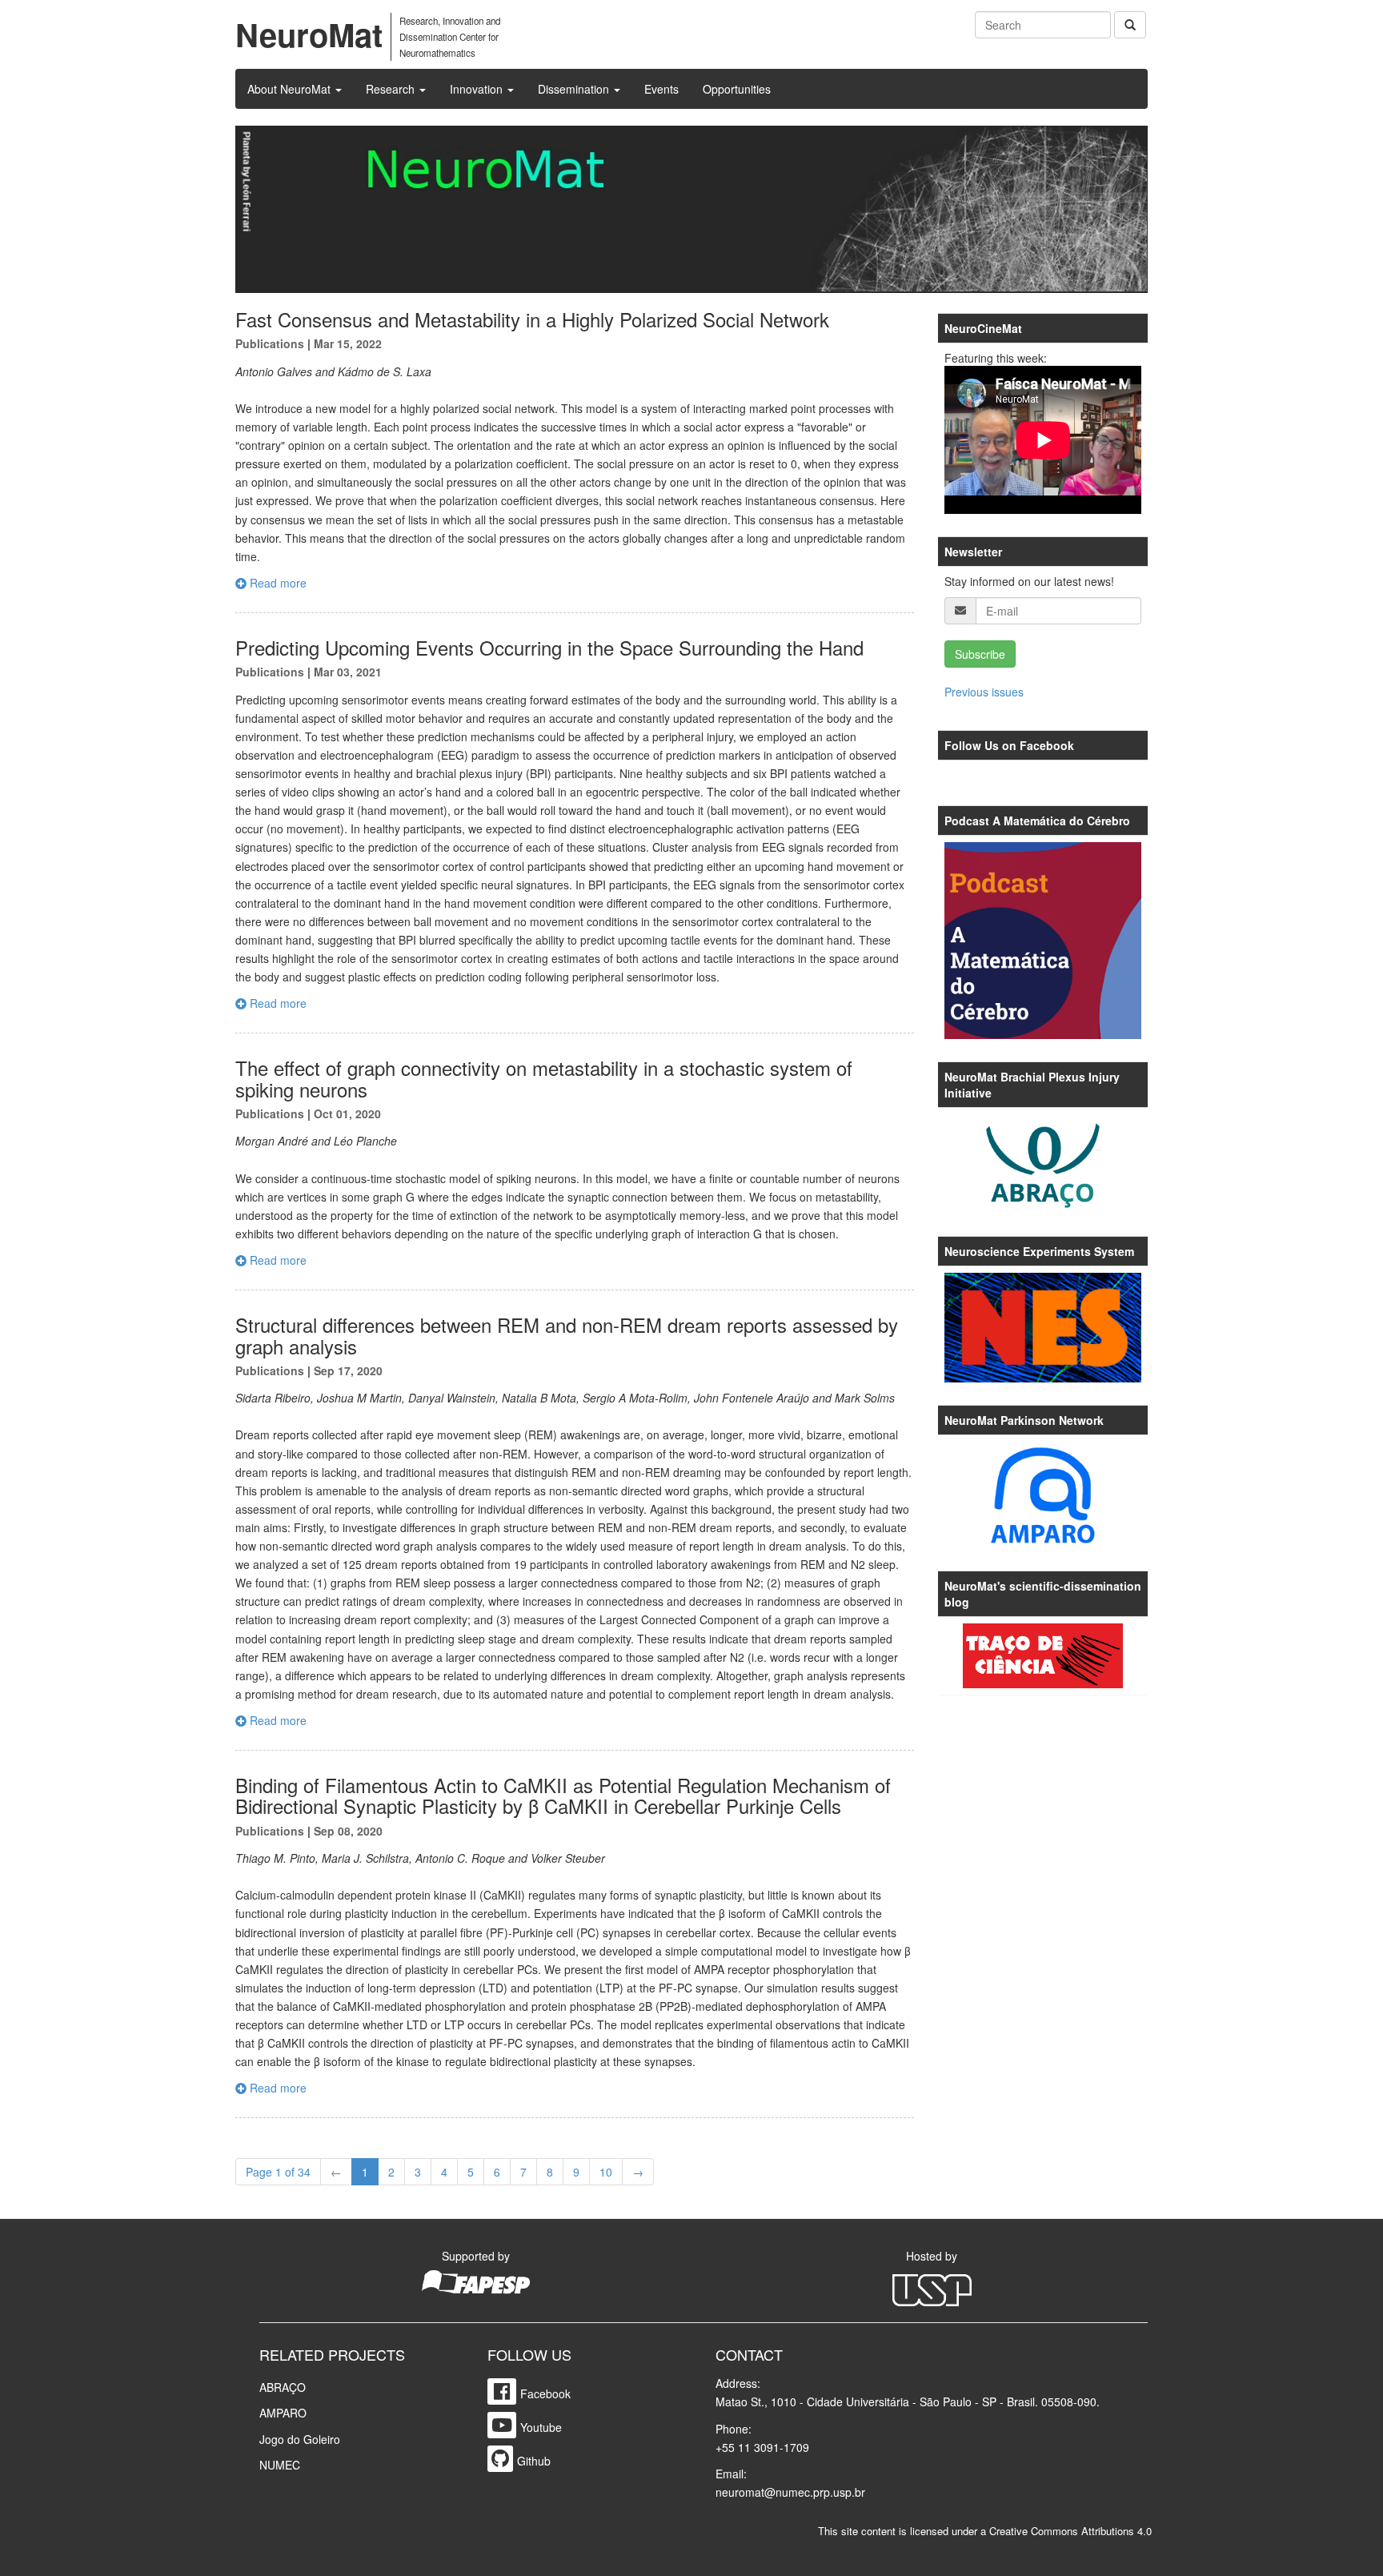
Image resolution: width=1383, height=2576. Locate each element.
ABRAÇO (283, 2387)
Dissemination (575, 89)
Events (661, 89)
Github (534, 2461)
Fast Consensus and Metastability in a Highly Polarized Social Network (532, 319)
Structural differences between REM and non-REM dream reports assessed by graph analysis (567, 1335)
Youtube (541, 2427)
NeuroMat (309, 34)
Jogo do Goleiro (300, 2439)
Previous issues (984, 692)
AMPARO (283, 2413)
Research (392, 89)
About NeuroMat (291, 89)
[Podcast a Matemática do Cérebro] (1043, 941)
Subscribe (980, 654)
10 (606, 2172)
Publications (270, 343)
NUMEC (280, 2465)
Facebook (545, 2393)
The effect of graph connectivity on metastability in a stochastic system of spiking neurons (544, 1078)
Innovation (478, 89)
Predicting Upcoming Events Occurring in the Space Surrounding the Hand (549, 647)
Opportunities (737, 89)
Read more (277, 583)
